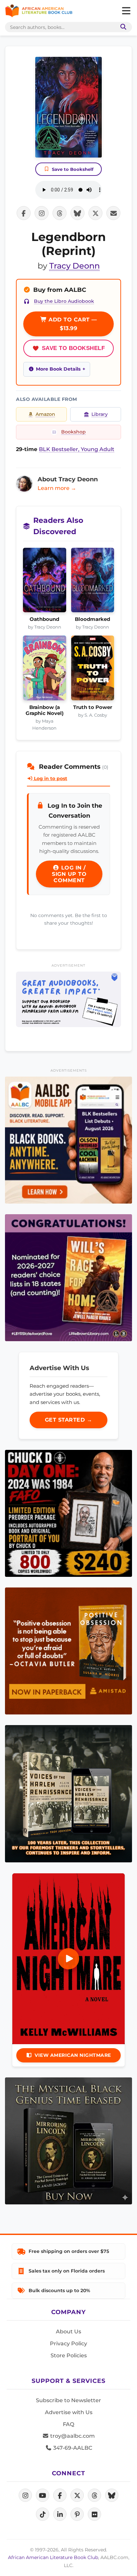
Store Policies (69, 2355)
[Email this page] (113, 213)
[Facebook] (60, 2495)
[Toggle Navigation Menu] (126, 11)
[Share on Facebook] (24, 213)
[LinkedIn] (60, 2514)
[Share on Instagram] (42, 213)
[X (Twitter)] (77, 2495)
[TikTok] (43, 2514)
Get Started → (69, 1420)
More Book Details (58, 369)
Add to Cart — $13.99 (72, 324)
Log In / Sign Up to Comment (69, 874)
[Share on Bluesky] (77, 213)
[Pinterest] (77, 2514)
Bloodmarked (92, 619)
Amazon (45, 414)
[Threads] (94, 2495)
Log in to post (50, 778)
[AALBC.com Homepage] (39, 11)
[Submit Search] (122, 27)
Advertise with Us (69, 2412)
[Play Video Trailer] (68, 1959)
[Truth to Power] (93, 670)
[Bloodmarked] (93, 582)
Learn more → (57, 488)
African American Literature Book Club (53, 2557)
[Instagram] (25, 2495)
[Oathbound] (45, 582)
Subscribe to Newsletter (68, 2400)
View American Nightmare (73, 2055)
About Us (68, 2332)
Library (100, 414)
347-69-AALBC (72, 2448)
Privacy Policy (68, 2343)
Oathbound (44, 619)
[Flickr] (94, 2514)
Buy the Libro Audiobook (64, 301)
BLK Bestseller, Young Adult (77, 449)
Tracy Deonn (74, 266)
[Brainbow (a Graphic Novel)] (45, 670)
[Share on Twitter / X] (95, 213)
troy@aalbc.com (72, 2436)
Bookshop (73, 432)
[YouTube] (43, 2495)
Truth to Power (93, 707)
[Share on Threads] (60, 213)
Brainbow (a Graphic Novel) (45, 710)
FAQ (68, 2424)
